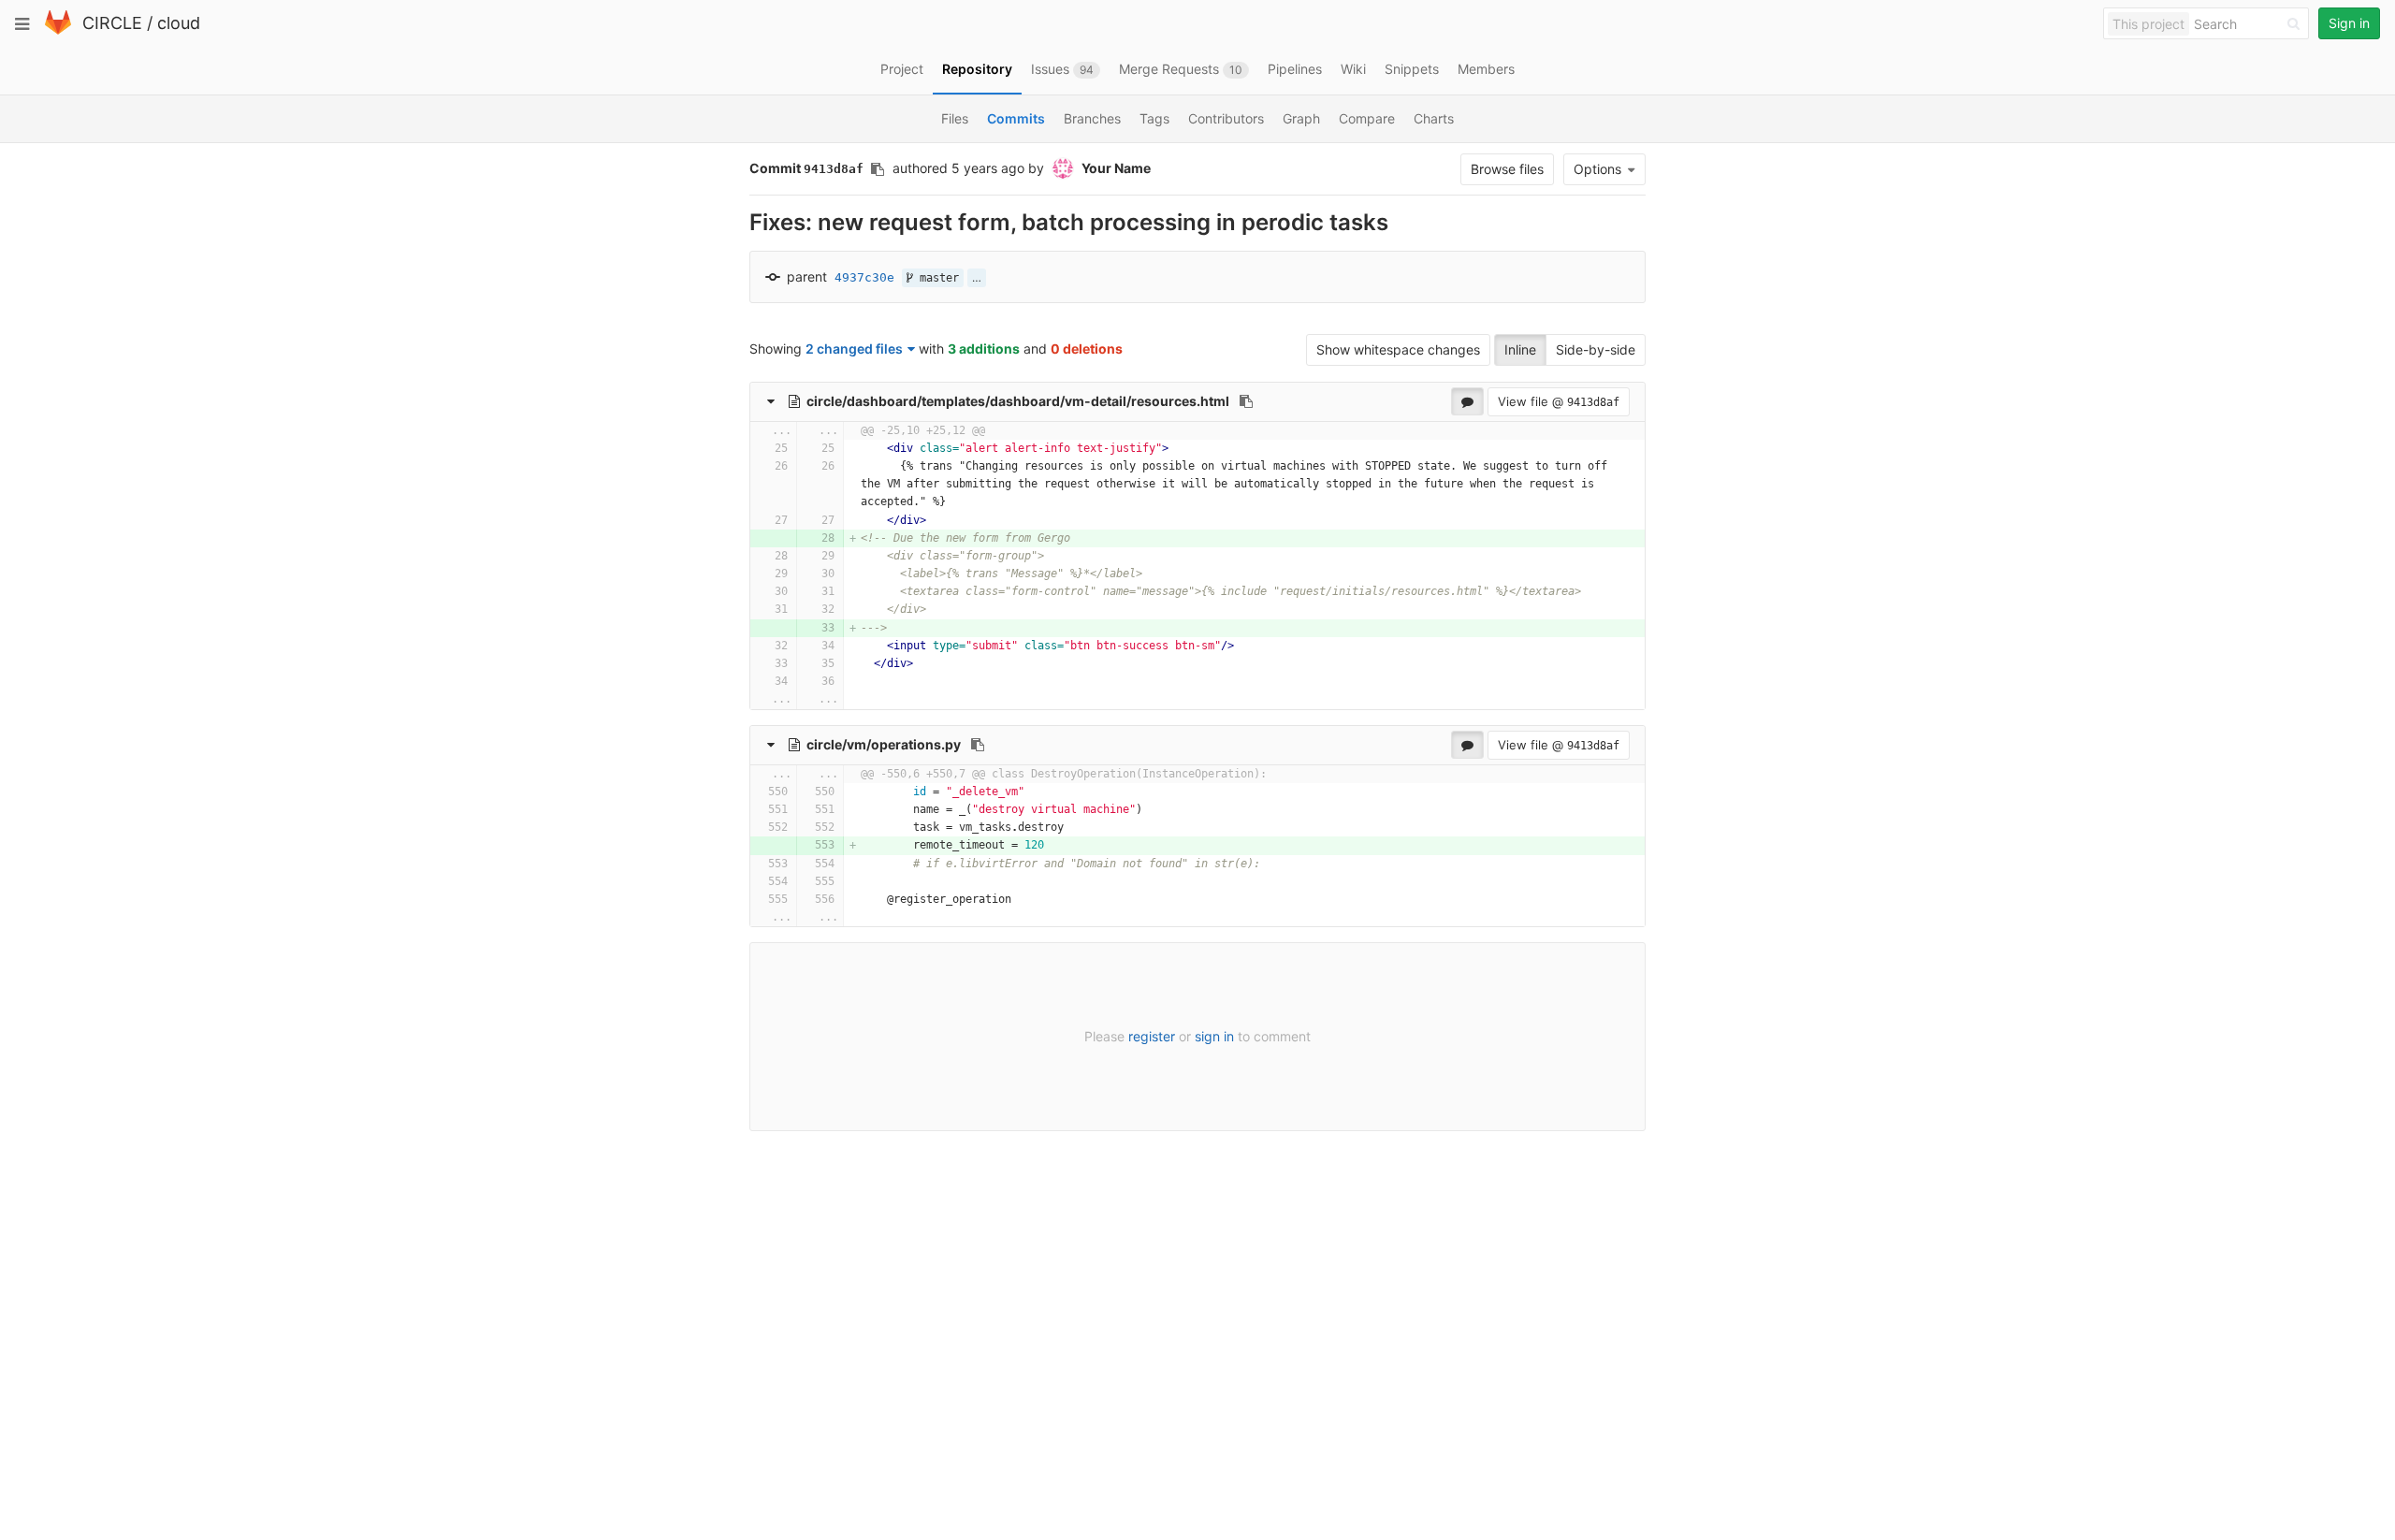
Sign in (2349, 23)
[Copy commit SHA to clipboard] (878, 169)
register (1152, 1036)
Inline (1520, 349)
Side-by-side (1596, 349)
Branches (1092, 118)
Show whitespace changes (1398, 349)
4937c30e (864, 277)
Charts (1434, 118)
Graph (1301, 118)
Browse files (1507, 169)
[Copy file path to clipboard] (1246, 401)
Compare (1367, 118)
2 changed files (854, 349)
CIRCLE (112, 23)
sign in (1214, 1036)
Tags (1154, 118)
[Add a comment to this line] (751, 449)
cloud (179, 23)
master (936, 278)
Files (955, 118)
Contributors (1226, 118)
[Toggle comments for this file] (1467, 401)
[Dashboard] (58, 30)
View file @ (1559, 401)
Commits (1016, 118)
